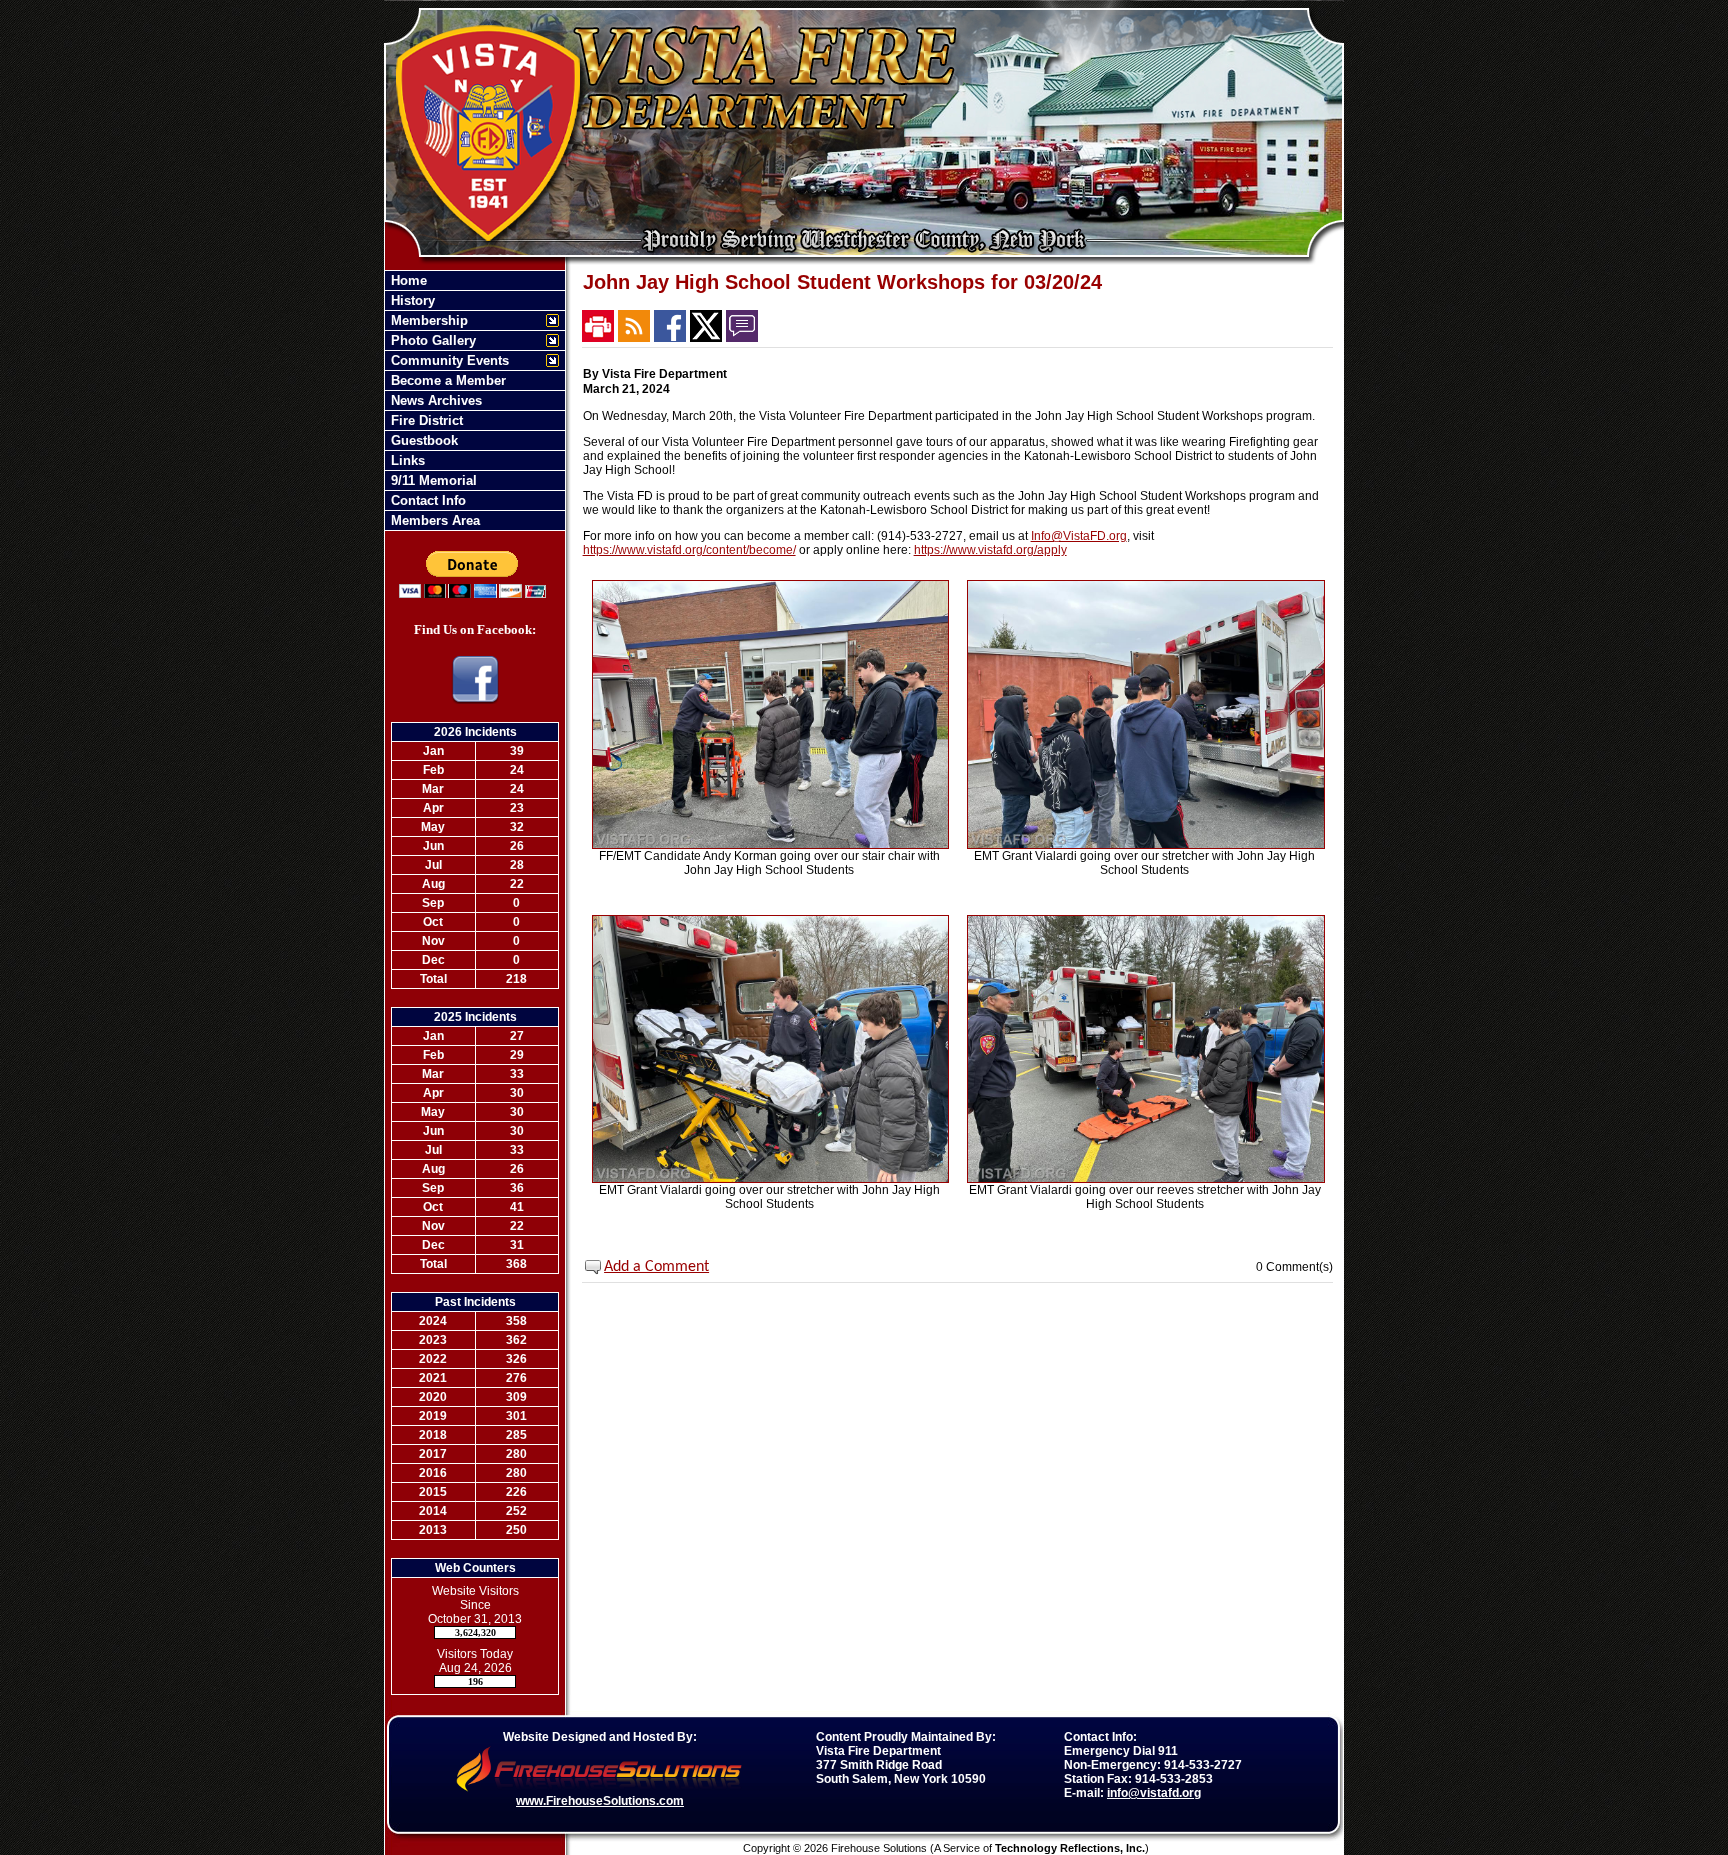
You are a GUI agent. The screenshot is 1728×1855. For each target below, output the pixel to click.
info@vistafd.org (1154, 1793)
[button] (464, 320)
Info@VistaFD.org (1079, 536)
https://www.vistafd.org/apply (990, 550)
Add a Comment (656, 1267)
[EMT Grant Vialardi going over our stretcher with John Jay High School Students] (1146, 845)
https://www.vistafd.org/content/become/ (689, 550)
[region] (475, 400)
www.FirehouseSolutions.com (600, 1801)
